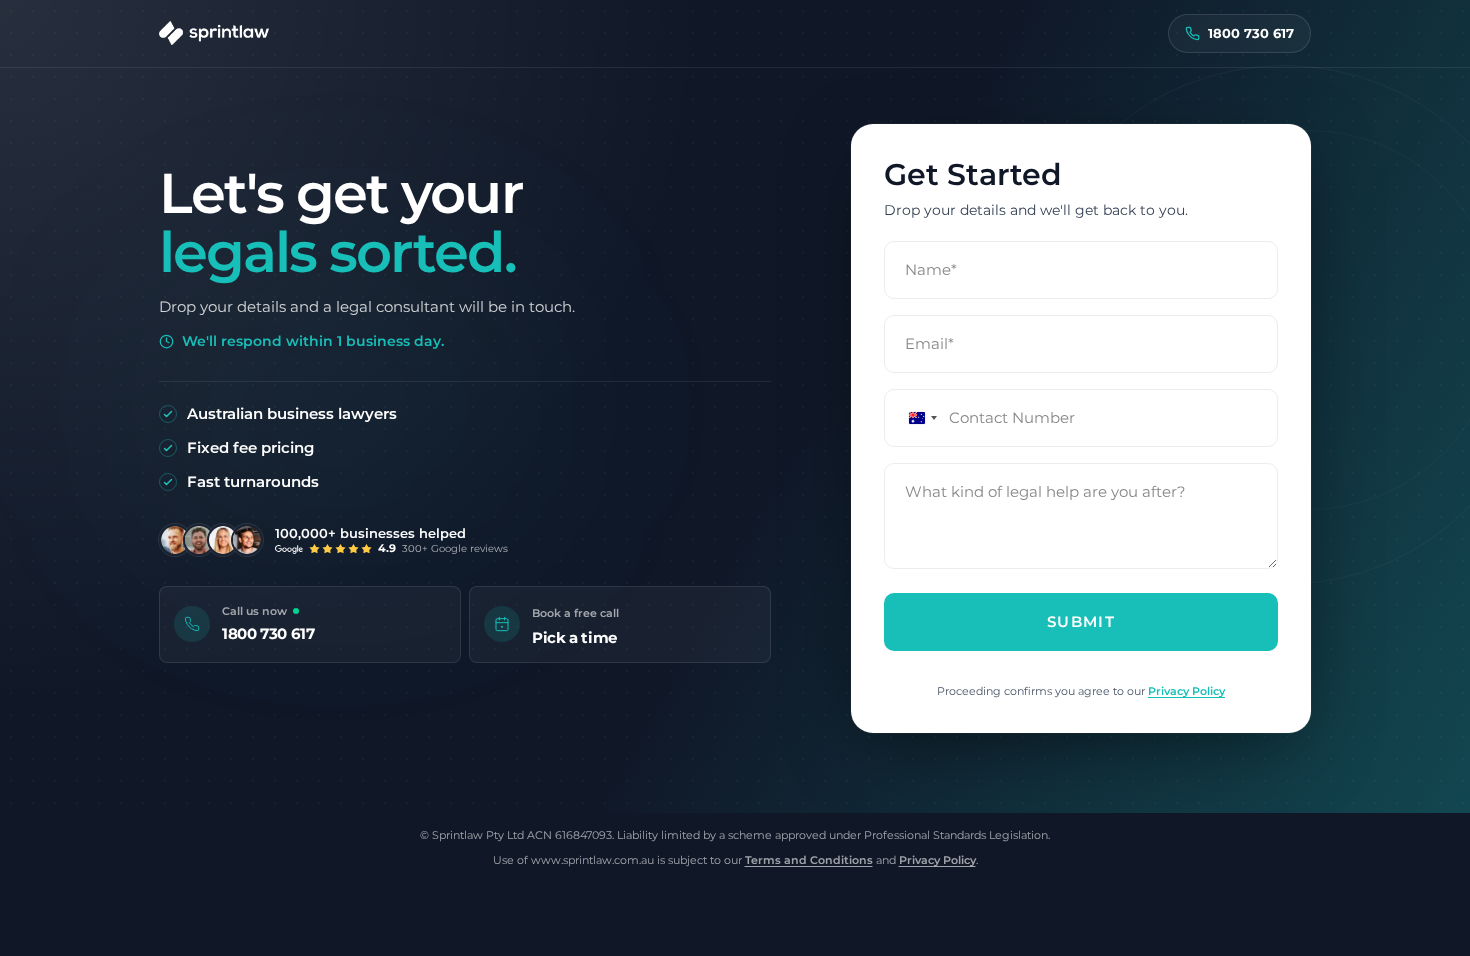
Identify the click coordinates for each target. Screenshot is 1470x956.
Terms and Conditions (809, 860)
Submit (1081, 621)
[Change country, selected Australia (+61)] (914, 418)
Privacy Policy (1186, 691)
